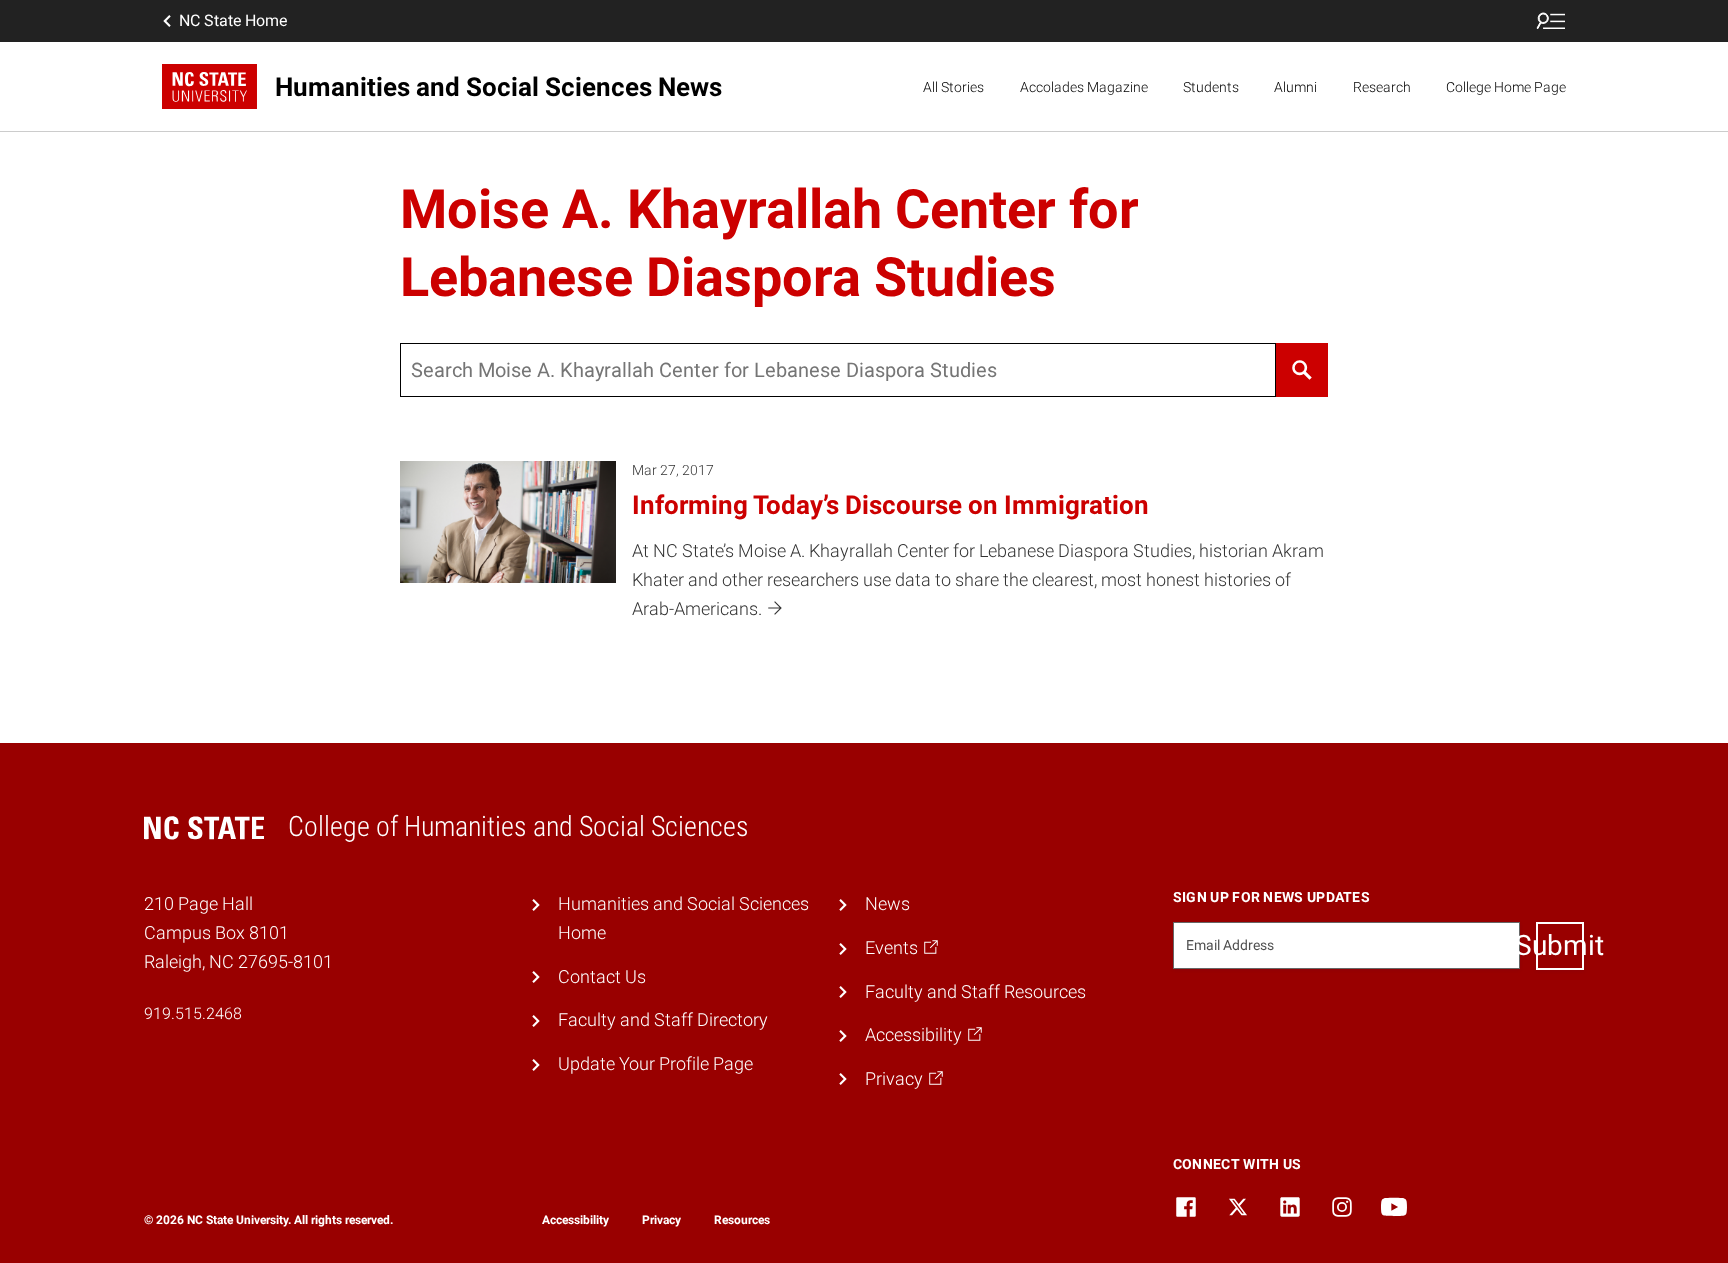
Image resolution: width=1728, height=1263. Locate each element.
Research (1382, 87)
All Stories (953, 87)
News (887, 903)
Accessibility (575, 1220)
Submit (1560, 945)
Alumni (1295, 87)
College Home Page (1506, 87)
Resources (742, 1220)
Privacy (661, 1220)
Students (1211, 87)
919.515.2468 (193, 1013)
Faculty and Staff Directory (663, 1019)
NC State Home (233, 20)
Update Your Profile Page (655, 1063)
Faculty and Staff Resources (975, 991)
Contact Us (602, 976)
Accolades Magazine (1084, 87)
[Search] (1302, 370)
